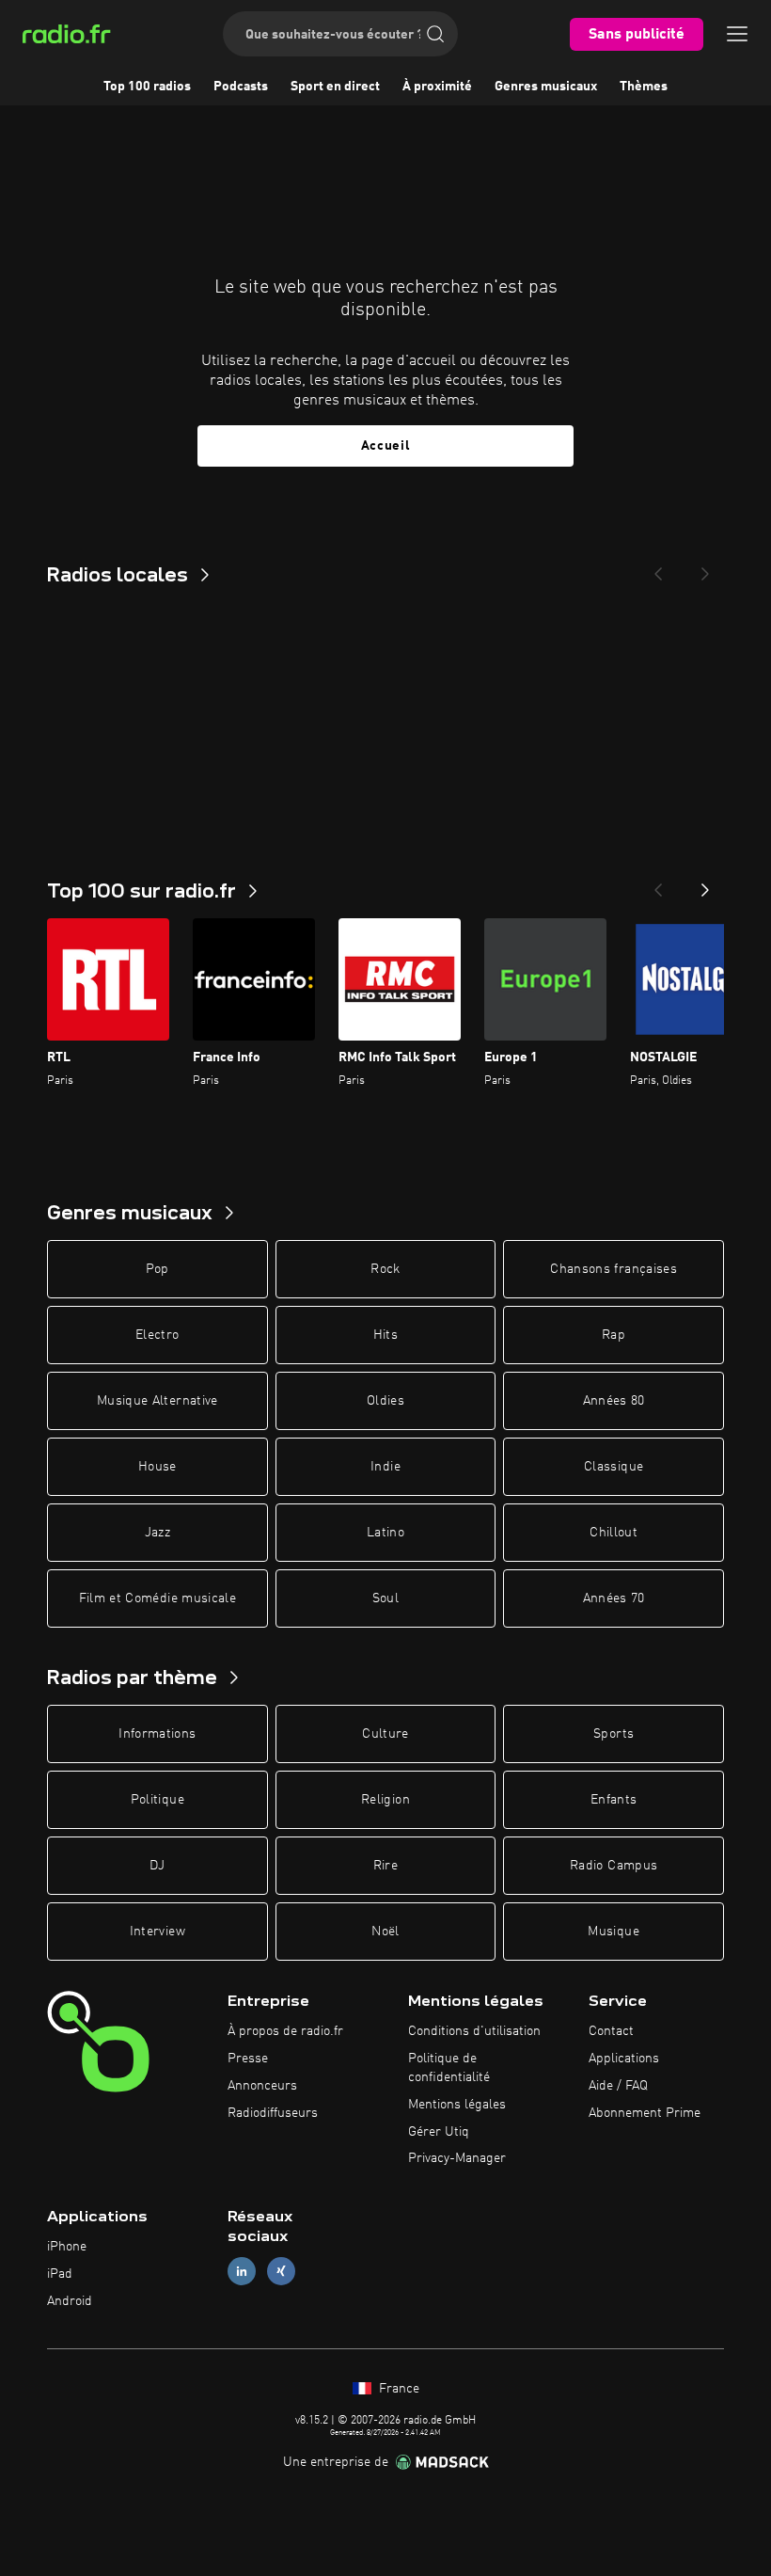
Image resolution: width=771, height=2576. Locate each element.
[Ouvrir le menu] (737, 34)
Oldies (385, 1401)
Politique (157, 1800)
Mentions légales (457, 2105)
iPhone (67, 2247)
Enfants (614, 1800)
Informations (157, 1734)
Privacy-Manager (457, 2158)
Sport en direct (335, 87)
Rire (385, 1866)
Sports (614, 1734)
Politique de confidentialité (449, 2068)
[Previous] (658, 568)
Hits (385, 1335)
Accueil (386, 446)
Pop (157, 1269)
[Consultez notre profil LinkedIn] (242, 2271)
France (397, 2389)
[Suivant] (705, 884)
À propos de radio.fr (285, 2031)
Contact (611, 2031)
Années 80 (614, 1401)
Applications (624, 2059)
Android (70, 2301)
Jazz (157, 1533)
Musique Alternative (157, 1401)
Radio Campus (614, 1866)
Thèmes (644, 87)
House (157, 1467)
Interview (157, 1932)
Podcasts (241, 87)
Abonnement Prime (645, 2113)
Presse (248, 2059)
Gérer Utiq (439, 2132)
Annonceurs (262, 2086)
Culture (385, 1734)
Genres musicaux (546, 87)
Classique (614, 1467)
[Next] (705, 568)
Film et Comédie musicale (157, 1598)
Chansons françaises (614, 1269)
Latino (385, 1533)
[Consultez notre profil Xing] (281, 2271)
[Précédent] (658, 884)
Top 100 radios (147, 87)
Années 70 (614, 1598)
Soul (385, 1598)
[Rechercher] (435, 34)
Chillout (614, 1533)
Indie (385, 1467)
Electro (157, 1335)
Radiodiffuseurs (273, 2113)
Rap (614, 1335)
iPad (60, 2274)
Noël (385, 1932)
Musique (613, 1932)
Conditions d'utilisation (474, 2031)
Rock (385, 1269)
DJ (157, 1866)
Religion (385, 1800)
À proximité (437, 87)
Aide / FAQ (618, 2086)
